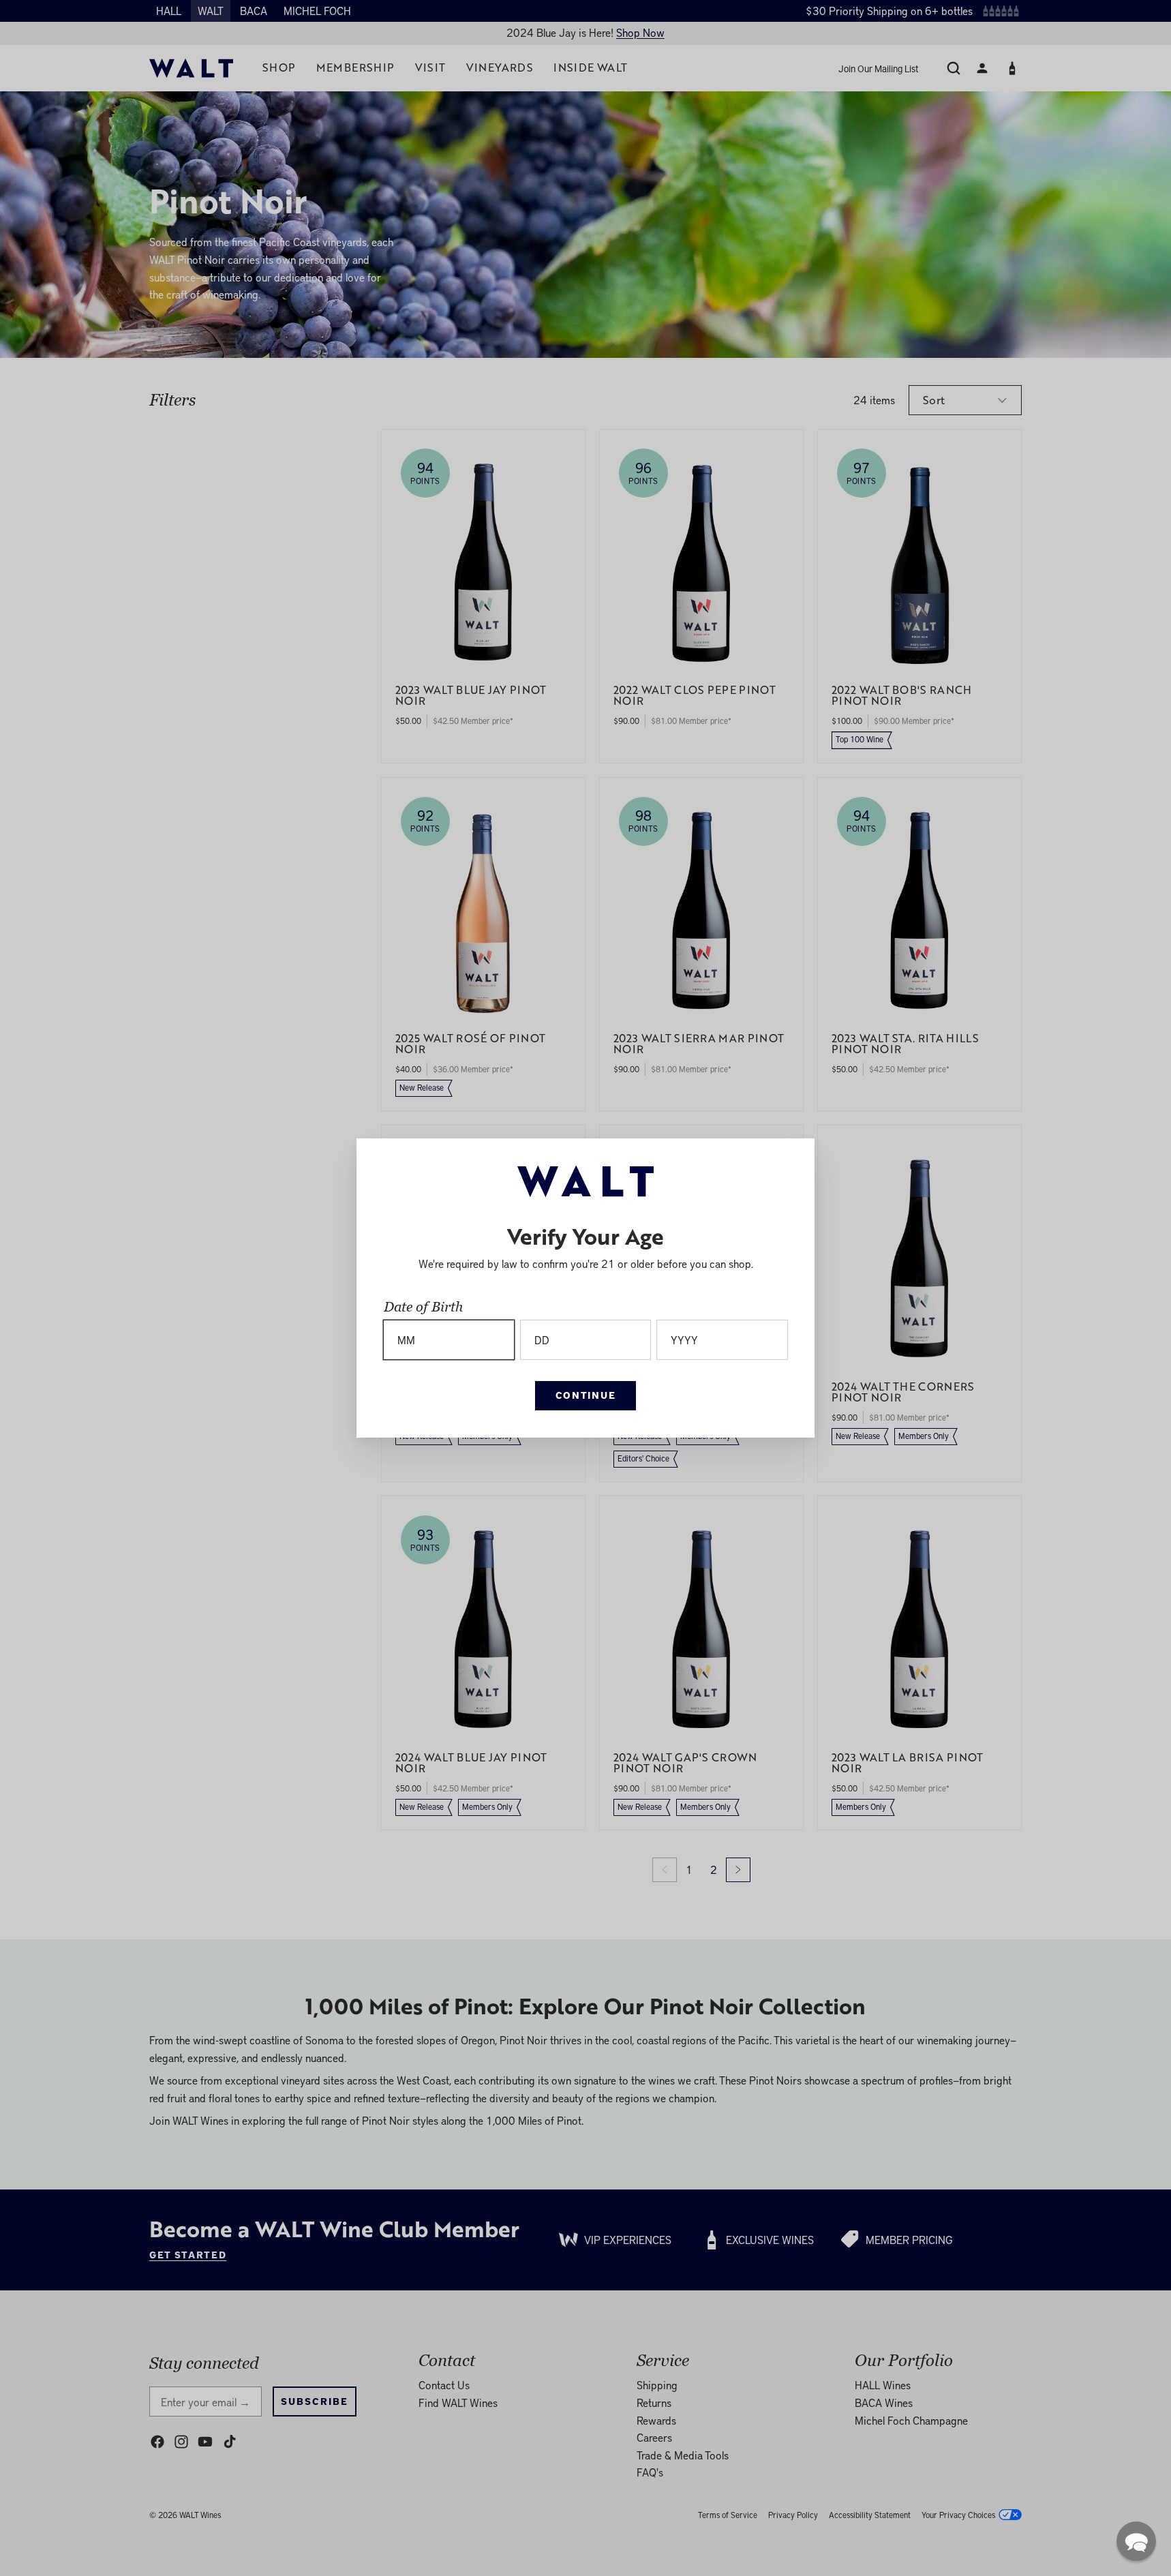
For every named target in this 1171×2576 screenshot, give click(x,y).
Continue (585, 1395)
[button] (1136, 2541)
